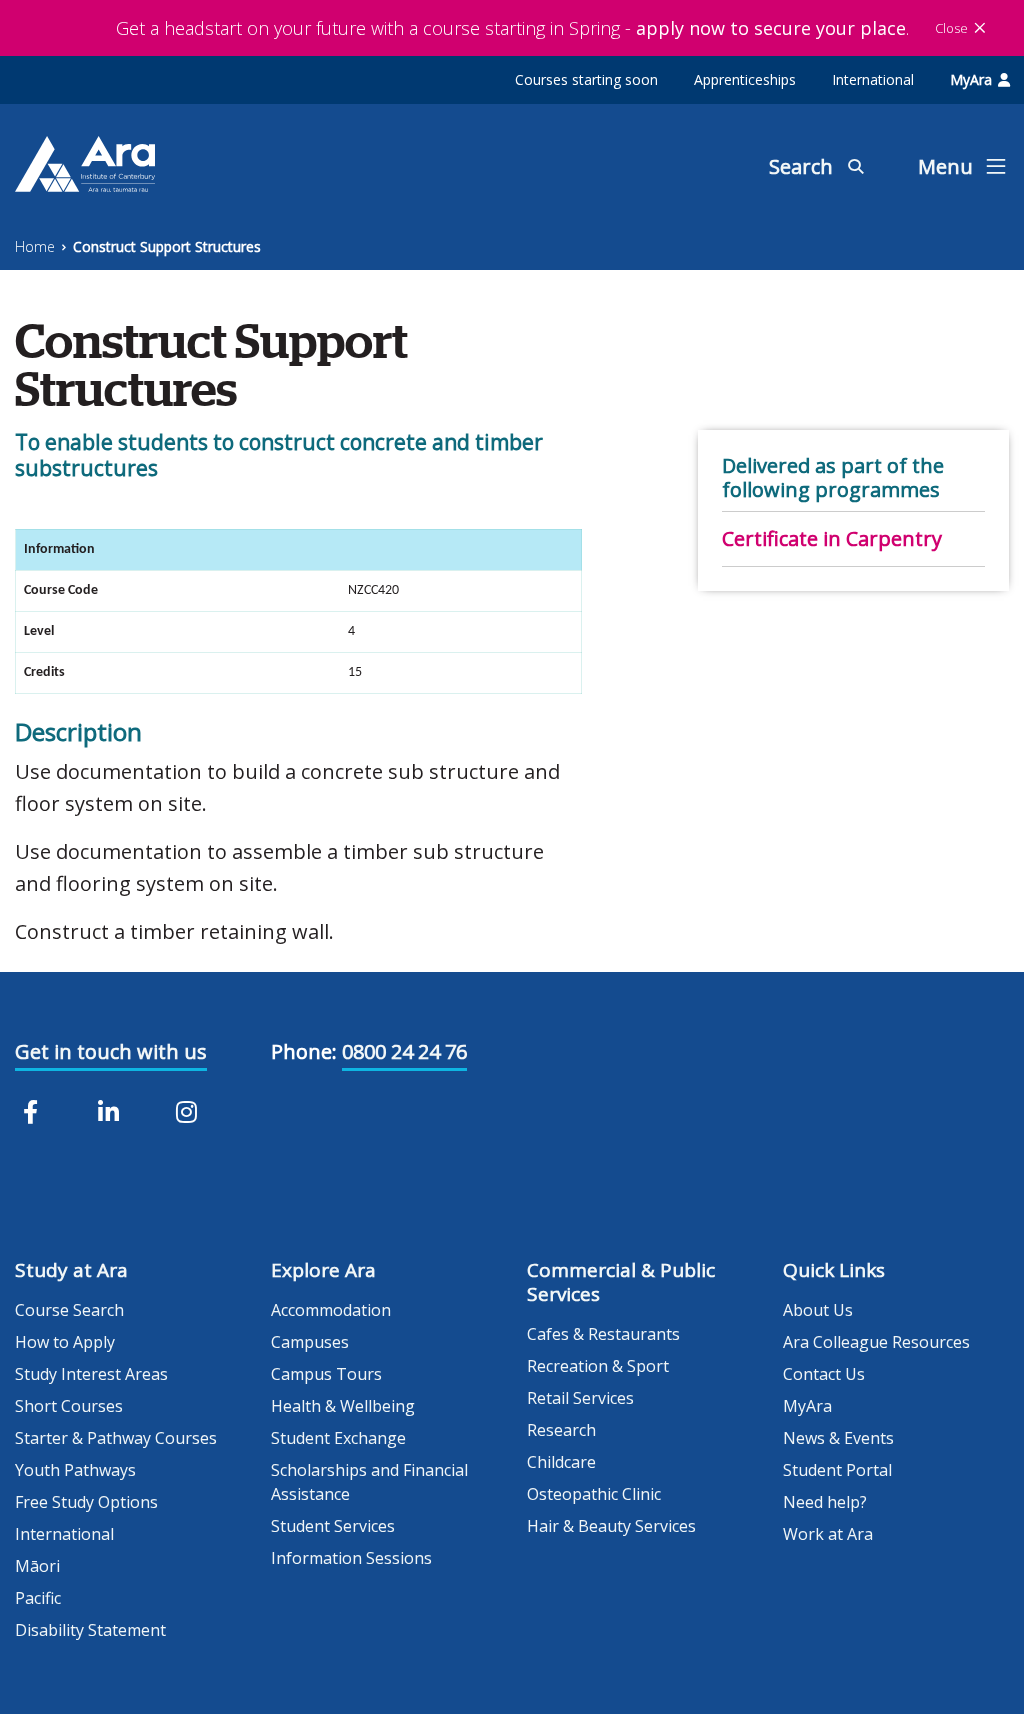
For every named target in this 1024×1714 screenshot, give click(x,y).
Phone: (304, 1051)
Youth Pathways (75, 1470)
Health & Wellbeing (343, 1406)
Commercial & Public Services (621, 1282)
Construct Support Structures (167, 246)
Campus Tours (326, 1374)
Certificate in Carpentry (832, 538)
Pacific (38, 1598)
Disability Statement (90, 1630)
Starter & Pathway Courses (116, 1438)
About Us (818, 1310)
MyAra (971, 79)
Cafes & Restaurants (603, 1334)
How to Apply (65, 1342)
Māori (37, 1566)
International (873, 79)
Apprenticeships (745, 79)
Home (35, 246)
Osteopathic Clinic (594, 1494)
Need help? (825, 1502)
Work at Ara (828, 1534)
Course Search (69, 1310)
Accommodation (331, 1310)
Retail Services (580, 1398)
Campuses (310, 1342)
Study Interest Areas (91, 1374)
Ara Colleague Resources (876, 1342)
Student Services (333, 1526)
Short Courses (69, 1406)
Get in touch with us (111, 1051)
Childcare (561, 1462)
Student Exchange (338, 1438)
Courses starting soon (586, 79)
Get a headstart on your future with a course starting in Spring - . (512, 28)
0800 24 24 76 (404, 1051)
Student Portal (837, 1470)
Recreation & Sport (598, 1366)
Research (561, 1430)
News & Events (838, 1438)
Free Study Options (86, 1502)
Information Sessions (351, 1558)
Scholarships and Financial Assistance (369, 1482)
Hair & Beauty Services (611, 1526)
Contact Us (824, 1374)
